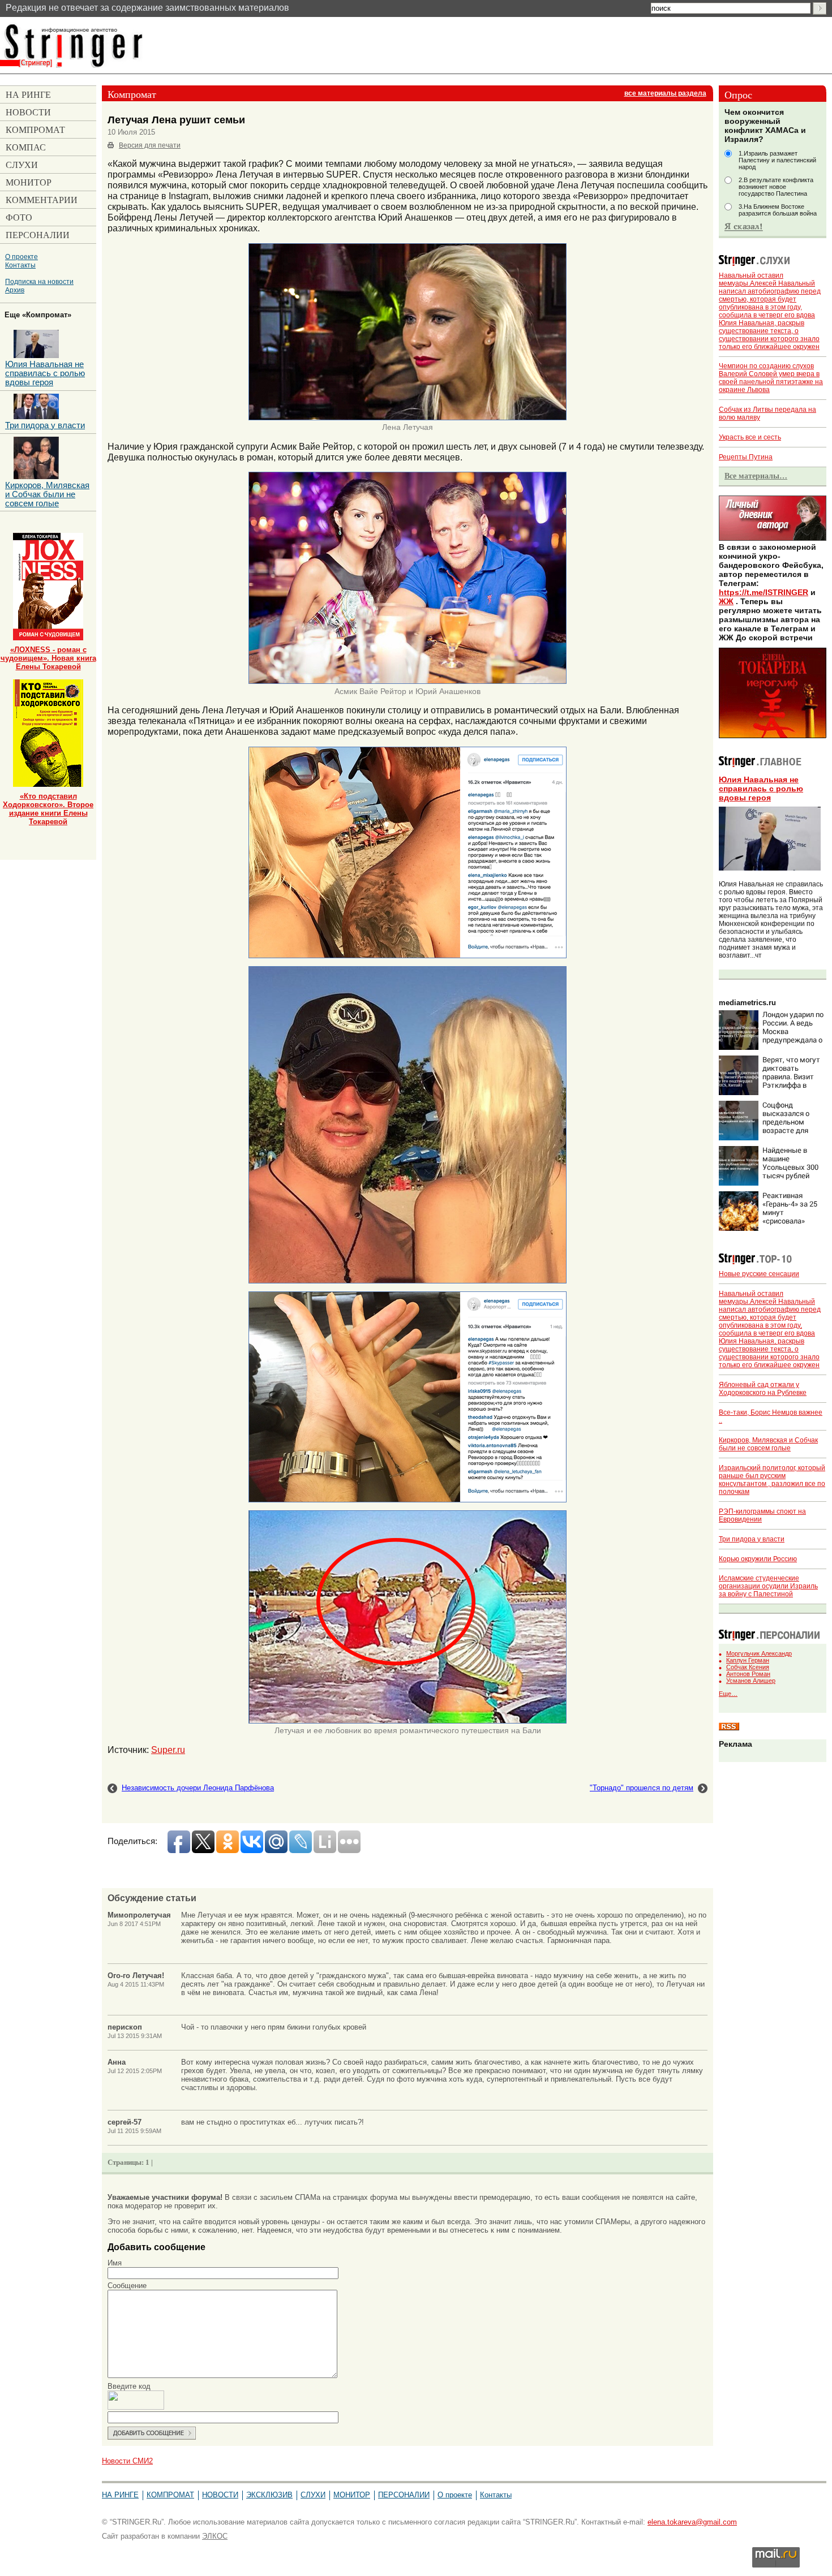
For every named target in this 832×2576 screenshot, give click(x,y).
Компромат (170, 2495)
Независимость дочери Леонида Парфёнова (198, 1788)
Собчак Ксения (748, 1667)
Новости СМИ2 (127, 2461)
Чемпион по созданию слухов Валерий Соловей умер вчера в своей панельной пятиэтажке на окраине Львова (771, 378)
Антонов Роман (748, 1674)
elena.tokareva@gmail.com (692, 2522)
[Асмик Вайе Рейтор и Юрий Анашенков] (408, 682)
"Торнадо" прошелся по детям (642, 1788)
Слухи (313, 2495)
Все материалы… (756, 476)
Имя (115, 2263)
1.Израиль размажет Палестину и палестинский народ (777, 160)
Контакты (20, 265)
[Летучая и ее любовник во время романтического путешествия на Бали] (408, 1721)
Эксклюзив (269, 2495)
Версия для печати (150, 145)
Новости (220, 2495)
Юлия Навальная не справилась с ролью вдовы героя (761, 789)
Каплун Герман (748, 1660)
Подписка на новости (39, 281)
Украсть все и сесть (750, 437)
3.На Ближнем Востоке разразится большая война (778, 210)
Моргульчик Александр (759, 1653)
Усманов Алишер (751, 1681)
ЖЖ (726, 601)
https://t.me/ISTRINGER (764, 592)
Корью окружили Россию (758, 1559)
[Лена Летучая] (408, 418)
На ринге (120, 2495)
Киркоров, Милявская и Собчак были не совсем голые (768, 1444)
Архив (15, 290)
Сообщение (127, 2286)
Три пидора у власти (752, 1539)
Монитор (352, 2495)
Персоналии (404, 2495)
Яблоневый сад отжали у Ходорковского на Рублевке (763, 1389)
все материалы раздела (665, 93)
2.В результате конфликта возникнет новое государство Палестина (776, 187)
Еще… (728, 1694)
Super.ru (168, 1750)
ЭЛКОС (215, 2536)
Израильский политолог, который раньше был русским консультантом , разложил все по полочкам (772, 1480)
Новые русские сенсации (759, 1274)
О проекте (22, 257)
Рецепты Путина (746, 457)
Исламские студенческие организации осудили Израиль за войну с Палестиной (768, 1586)
